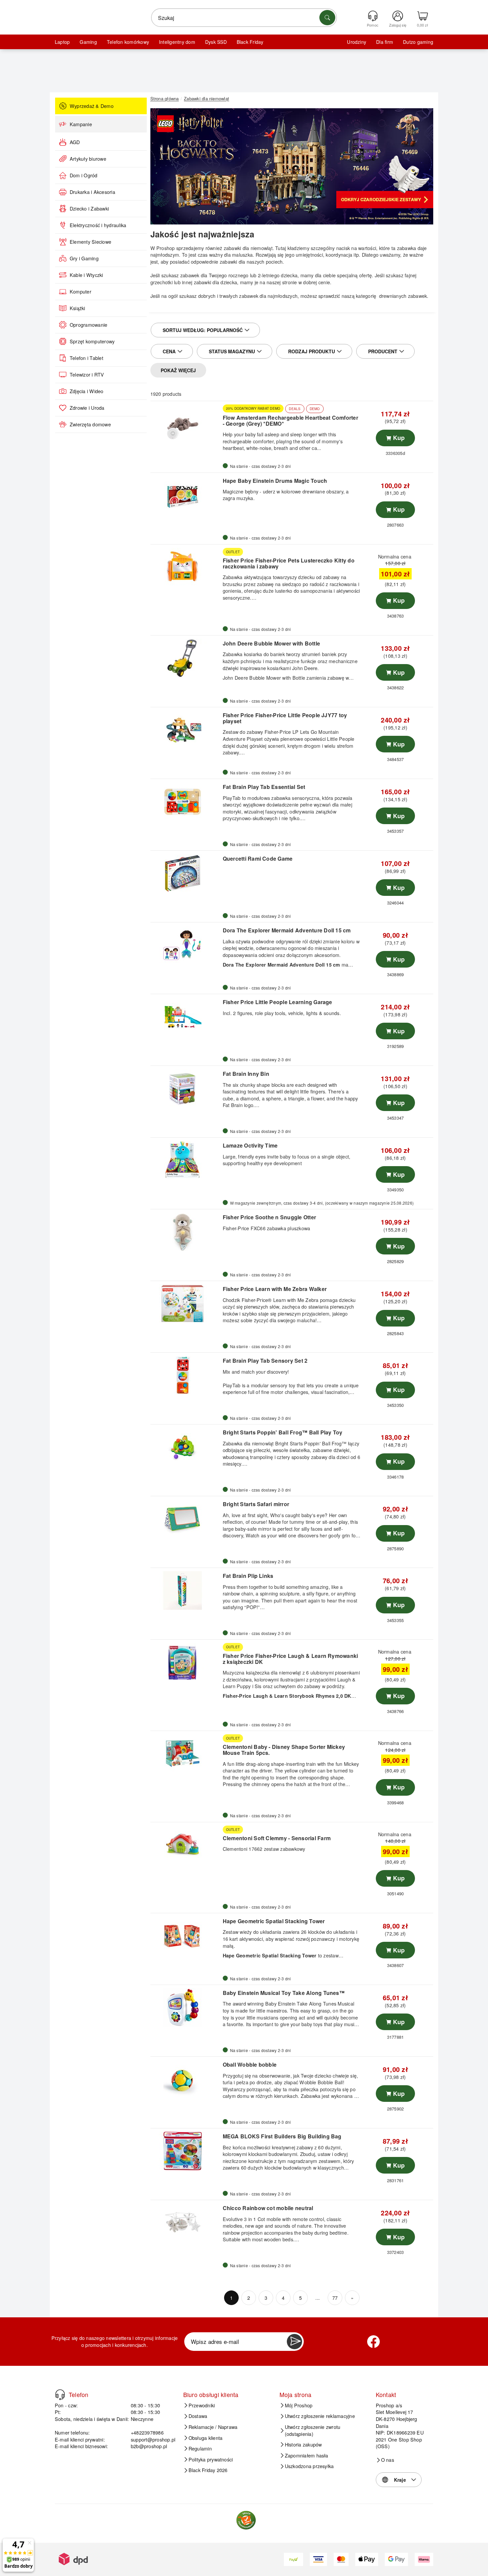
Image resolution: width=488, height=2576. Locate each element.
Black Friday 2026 (208, 2470)
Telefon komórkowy (128, 42)
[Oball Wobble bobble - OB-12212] (186, 2079)
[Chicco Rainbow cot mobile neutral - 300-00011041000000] (186, 2223)
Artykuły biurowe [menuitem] (88, 159)
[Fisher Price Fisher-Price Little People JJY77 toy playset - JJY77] (186, 730)
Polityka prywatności (211, 2459)
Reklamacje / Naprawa (213, 2427)
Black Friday (250, 42)
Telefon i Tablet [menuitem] (86, 358)
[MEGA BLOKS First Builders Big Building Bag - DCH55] (186, 2151)
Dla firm (385, 42)
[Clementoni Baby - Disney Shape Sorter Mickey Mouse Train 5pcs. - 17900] (186, 1754)
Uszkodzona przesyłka (309, 2466)
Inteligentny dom (177, 42)
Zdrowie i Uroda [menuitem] (87, 408)
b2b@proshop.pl (149, 2446)
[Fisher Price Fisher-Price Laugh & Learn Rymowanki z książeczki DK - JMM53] (186, 1662)
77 (335, 2298)
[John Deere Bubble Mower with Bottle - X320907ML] (186, 658)
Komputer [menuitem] (81, 292)
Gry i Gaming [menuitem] (84, 258)
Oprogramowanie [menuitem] (88, 325)
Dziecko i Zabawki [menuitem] (89, 209)
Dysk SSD (216, 42)
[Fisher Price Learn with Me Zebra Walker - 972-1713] (186, 1304)
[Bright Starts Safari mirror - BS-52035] (186, 1519)
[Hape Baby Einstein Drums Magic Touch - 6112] (186, 495)
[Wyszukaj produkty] (327, 18)
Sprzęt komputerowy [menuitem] (92, 341)
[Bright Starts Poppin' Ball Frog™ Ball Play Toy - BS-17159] (186, 1447)
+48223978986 (147, 2432)
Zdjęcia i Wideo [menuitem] (87, 391)
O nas (388, 2460)
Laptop (62, 42)
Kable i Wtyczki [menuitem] (86, 275)
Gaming (88, 42)
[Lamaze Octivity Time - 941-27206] (186, 1160)
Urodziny (357, 42)
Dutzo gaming (418, 42)
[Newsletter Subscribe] (294, 2342)
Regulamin (200, 2448)
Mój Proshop (299, 2405)
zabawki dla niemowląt (248, 248)
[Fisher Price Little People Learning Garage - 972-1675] (186, 1017)
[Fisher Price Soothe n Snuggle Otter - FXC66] (186, 1232)
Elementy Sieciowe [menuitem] (90, 242)
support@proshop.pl (153, 2439)
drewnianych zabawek (403, 296)
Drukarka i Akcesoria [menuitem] (92, 192)
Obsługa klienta (206, 2438)
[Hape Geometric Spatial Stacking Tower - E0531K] (186, 1936)
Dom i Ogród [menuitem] (84, 175)
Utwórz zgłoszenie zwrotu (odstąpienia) (313, 2430)
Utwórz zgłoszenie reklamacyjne (320, 2416)
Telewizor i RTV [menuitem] (87, 375)
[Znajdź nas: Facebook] (373, 2342)
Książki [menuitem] (78, 308)
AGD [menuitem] (75, 142)
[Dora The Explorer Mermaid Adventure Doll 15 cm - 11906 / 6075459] (186, 945)
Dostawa (198, 2416)
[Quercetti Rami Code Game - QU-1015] (186, 873)
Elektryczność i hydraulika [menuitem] (98, 225)
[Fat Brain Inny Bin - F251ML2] (186, 1088)
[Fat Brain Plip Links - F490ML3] (186, 1590)
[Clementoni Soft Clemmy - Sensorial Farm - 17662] (186, 1845)
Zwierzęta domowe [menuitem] (90, 424)
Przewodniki (202, 2405)
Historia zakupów (303, 2445)
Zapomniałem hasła (307, 2455)
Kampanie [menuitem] (81, 124)
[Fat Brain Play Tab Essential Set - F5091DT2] (186, 802)
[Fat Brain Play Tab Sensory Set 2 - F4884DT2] (186, 1375)
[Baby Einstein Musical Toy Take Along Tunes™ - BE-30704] (186, 2008)
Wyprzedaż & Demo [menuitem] (92, 106)
